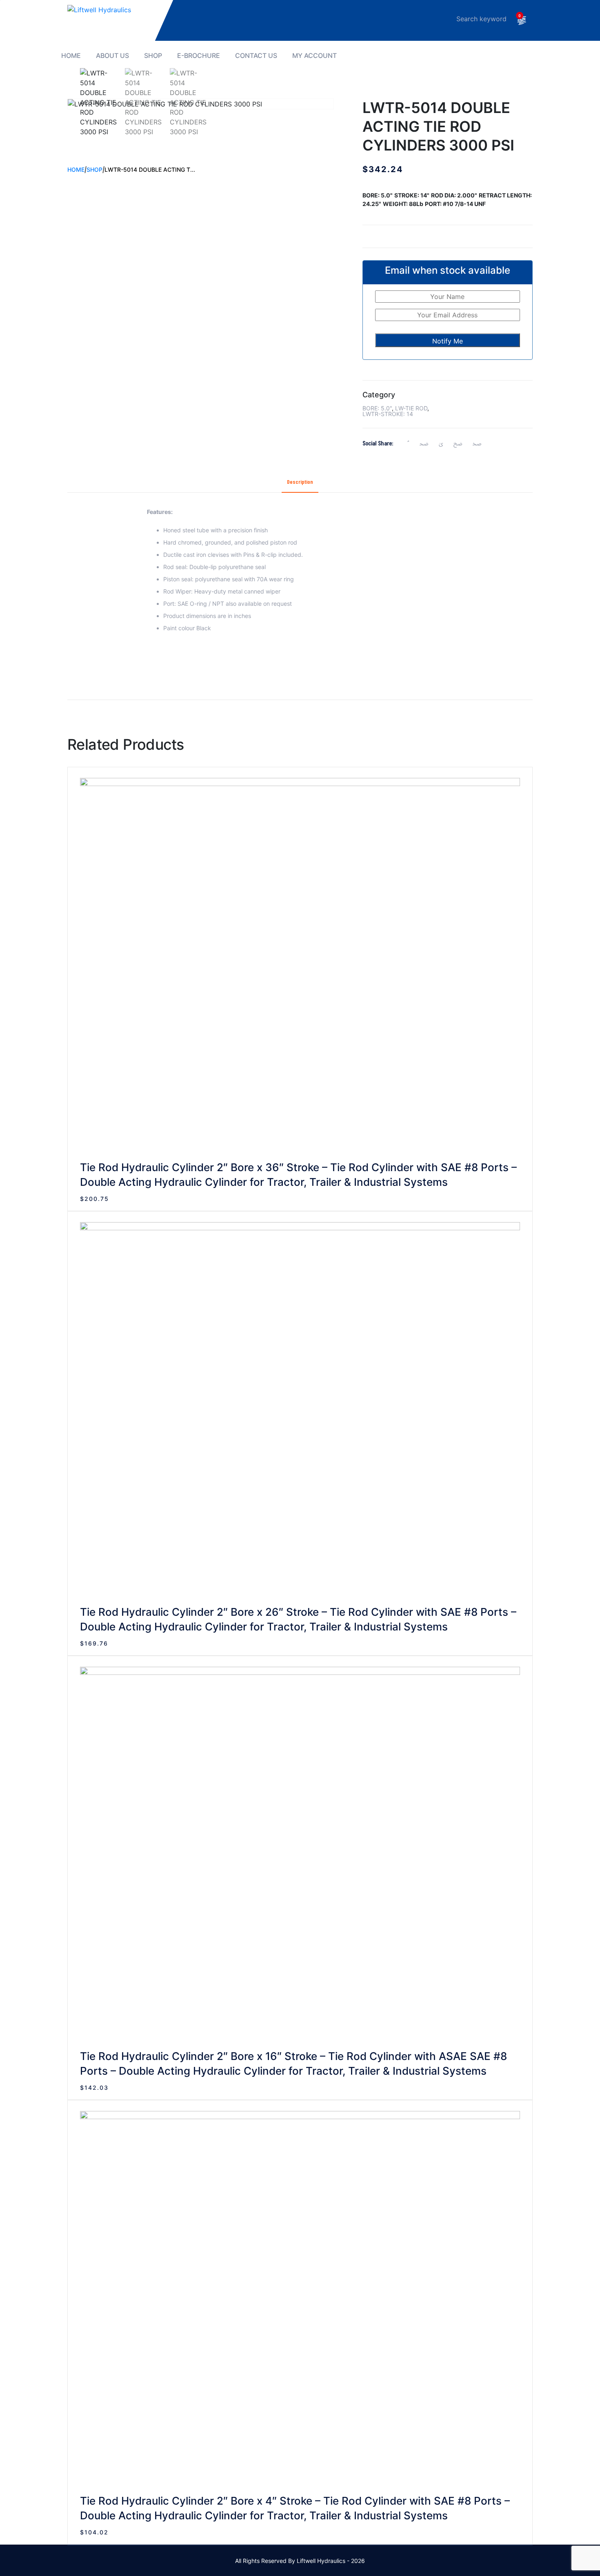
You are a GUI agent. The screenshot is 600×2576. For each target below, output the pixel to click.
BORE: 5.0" (377, 408)
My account (314, 56)
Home (71, 56)
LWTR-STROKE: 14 (388, 414)
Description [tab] (300, 482)
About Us (112, 56)
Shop (153, 56)
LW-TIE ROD (411, 408)
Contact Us (256, 56)
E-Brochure (199, 56)
